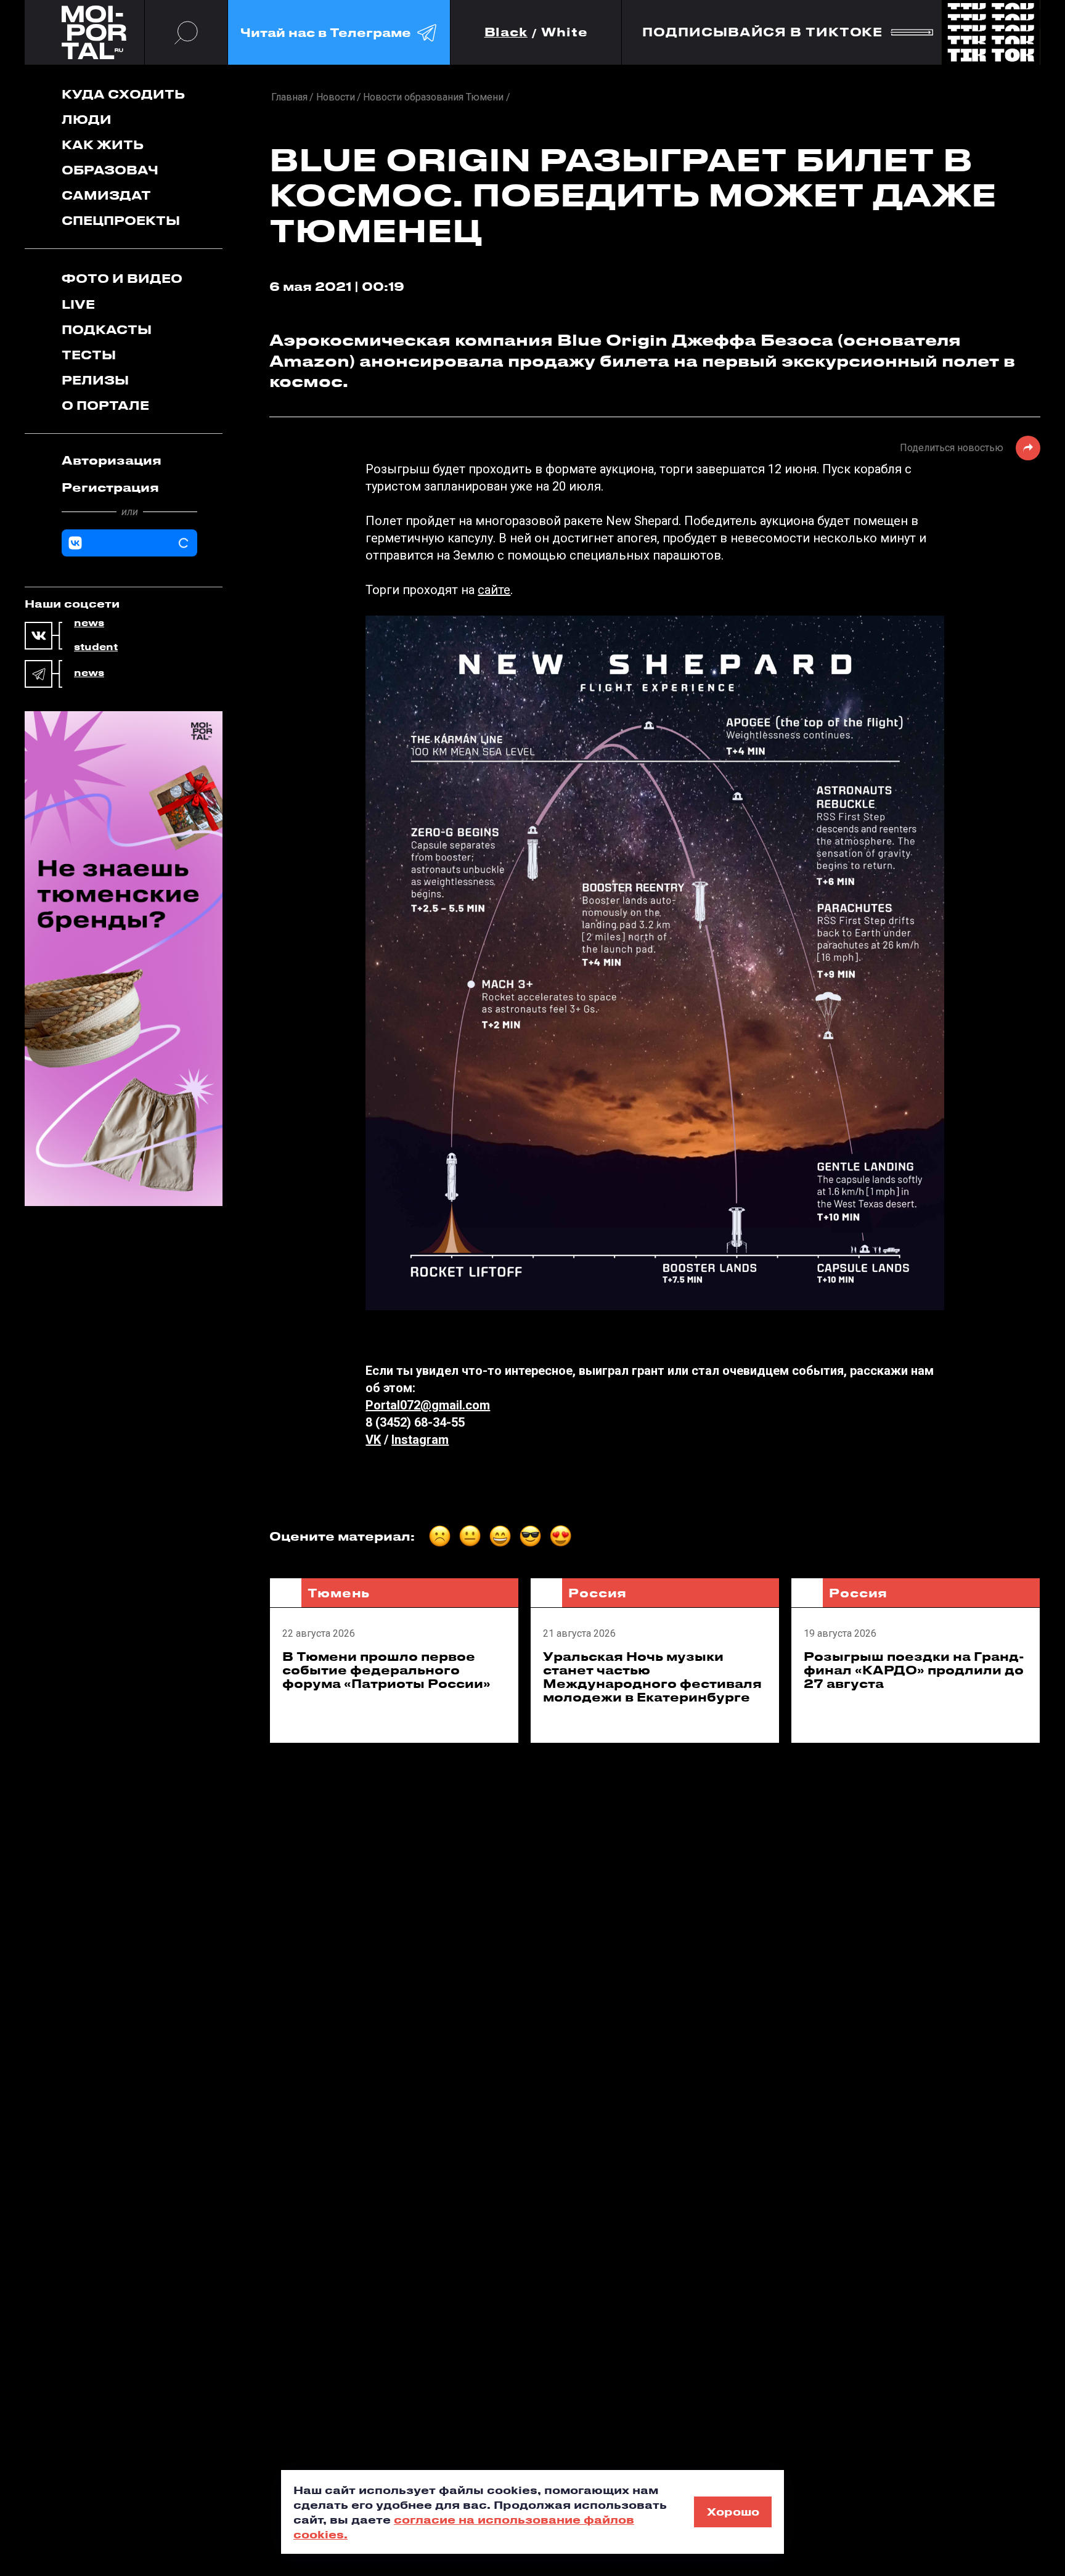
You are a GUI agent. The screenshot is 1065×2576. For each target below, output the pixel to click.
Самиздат (106, 195)
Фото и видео (122, 278)
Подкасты (107, 329)
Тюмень (339, 1593)
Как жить (103, 145)
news (89, 623)
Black (506, 32)
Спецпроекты (121, 220)
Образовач (110, 170)
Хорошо (733, 2511)
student (96, 647)
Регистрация (110, 487)
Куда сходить (123, 94)
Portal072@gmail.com (428, 1405)
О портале (105, 405)
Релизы (95, 380)
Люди (87, 119)
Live (78, 304)
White (565, 32)
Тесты (89, 355)
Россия (598, 1593)
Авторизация (112, 460)
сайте (494, 590)
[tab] (129, 460)
